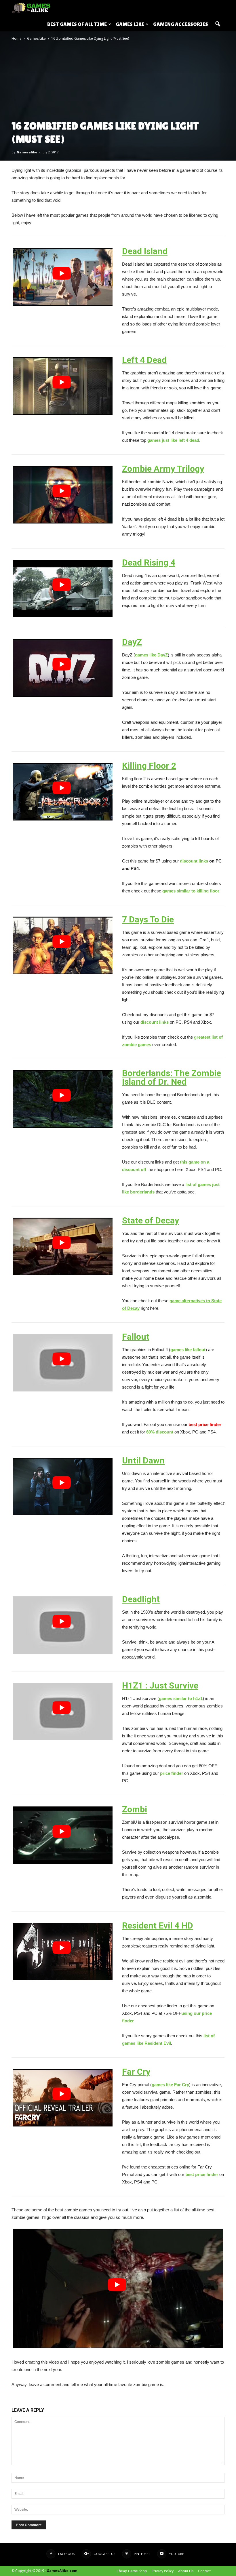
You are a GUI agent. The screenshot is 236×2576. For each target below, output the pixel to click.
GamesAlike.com (62, 2571)
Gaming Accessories (181, 24)
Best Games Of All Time (77, 24)
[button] (218, 24)
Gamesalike (27, 152)
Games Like (130, 24)
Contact (204, 2571)
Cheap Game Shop (132, 2571)
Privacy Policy (163, 2571)
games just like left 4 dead (173, 440)
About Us (186, 2571)
